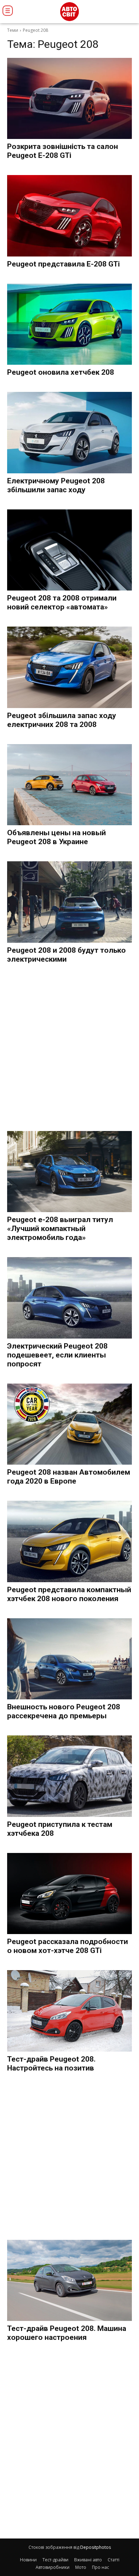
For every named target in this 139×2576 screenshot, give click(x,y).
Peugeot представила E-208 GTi (63, 264)
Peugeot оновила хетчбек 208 (61, 372)
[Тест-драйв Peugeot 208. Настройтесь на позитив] (69, 2011)
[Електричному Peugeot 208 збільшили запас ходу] (69, 433)
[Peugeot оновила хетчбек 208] (69, 324)
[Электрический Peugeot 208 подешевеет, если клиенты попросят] (69, 1298)
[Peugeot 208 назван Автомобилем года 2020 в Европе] (69, 1424)
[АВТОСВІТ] (69, 12)
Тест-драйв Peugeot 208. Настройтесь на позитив (51, 2064)
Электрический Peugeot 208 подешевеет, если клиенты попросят (57, 1355)
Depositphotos (96, 2547)
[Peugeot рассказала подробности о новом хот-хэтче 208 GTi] (69, 1894)
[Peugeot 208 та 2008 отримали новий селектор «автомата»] (69, 550)
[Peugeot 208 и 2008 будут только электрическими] (69, 902)
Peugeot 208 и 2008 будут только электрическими (66, 955)
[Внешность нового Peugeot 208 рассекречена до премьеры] (69, 1659)
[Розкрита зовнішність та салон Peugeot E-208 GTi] (69, 99)
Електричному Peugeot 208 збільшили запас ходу (56, 485)
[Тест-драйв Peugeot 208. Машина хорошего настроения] (69, 2281)
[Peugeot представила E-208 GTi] (69, 216)
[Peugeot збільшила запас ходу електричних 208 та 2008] (69, 667)
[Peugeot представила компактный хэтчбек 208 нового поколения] (69, 1541)
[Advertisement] (69, 1048)
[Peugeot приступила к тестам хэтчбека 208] (69, 1776)
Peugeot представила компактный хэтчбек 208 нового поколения (69, 1594)
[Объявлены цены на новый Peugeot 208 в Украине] (69, 785)
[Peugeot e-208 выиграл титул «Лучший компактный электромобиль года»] (69, 1172)
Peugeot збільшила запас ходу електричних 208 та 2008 (62, 720)
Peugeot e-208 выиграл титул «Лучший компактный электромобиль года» (60, 1229)
